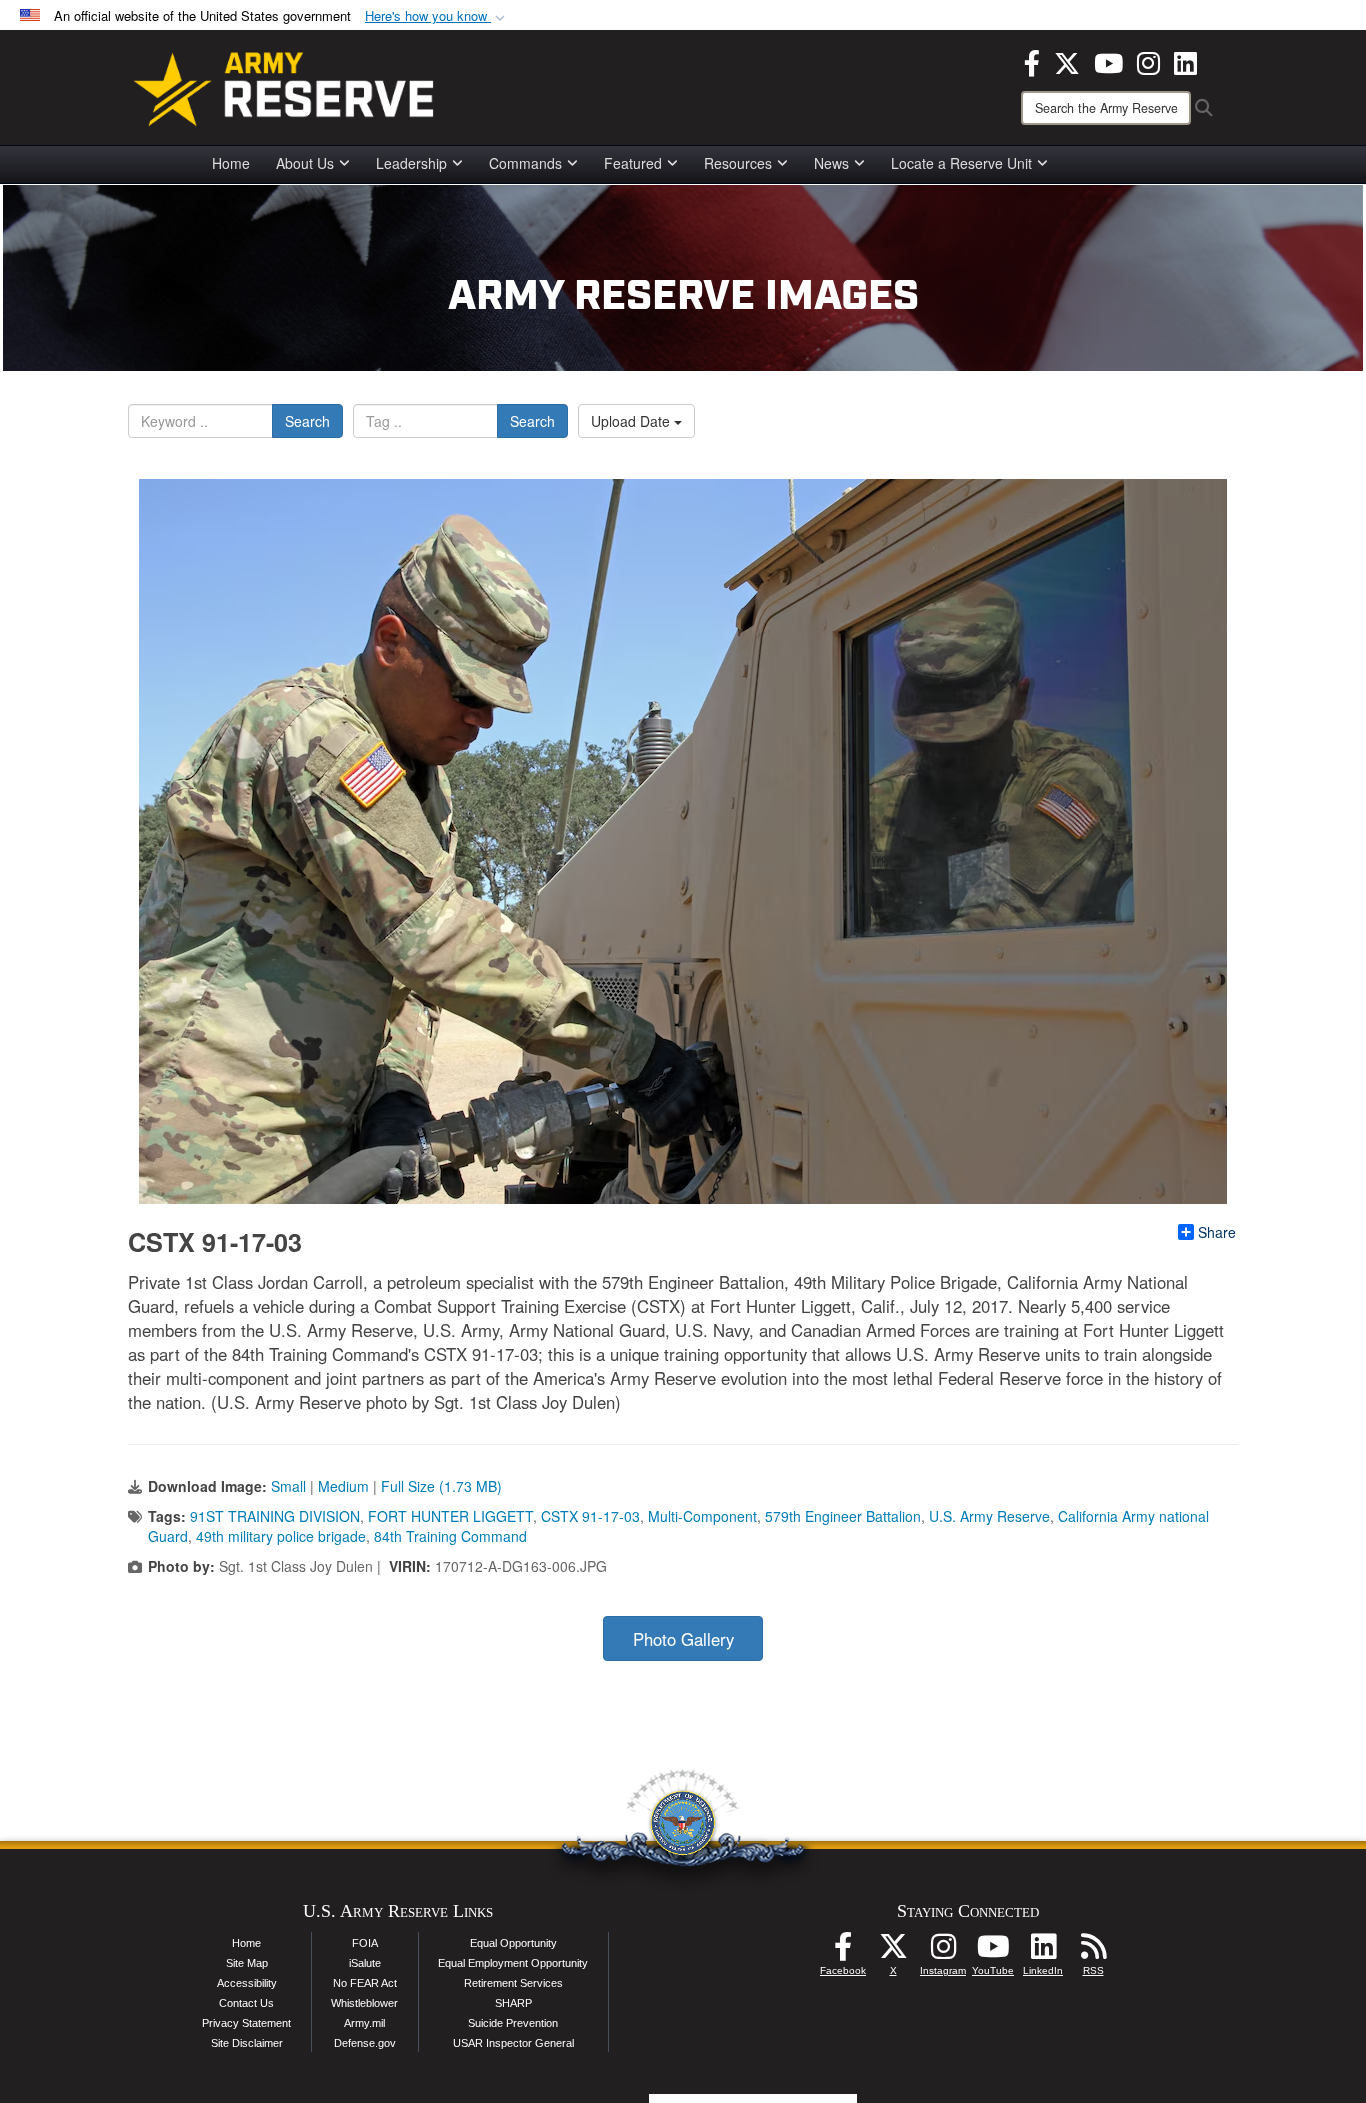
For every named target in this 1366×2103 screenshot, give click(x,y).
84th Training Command (450, 1536)
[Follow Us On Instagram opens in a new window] (943, 1952)
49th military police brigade (281, 1536)
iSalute (365, 1963)
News (831, 163)
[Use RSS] (1093, 1952)
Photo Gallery (683, 1639)
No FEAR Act (365, 1983)
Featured (633, 163)
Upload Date (632, 421)
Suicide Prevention (513, 2023)
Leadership (411, 163)
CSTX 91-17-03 (590, 1516)
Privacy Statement (246, 2023)
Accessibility (247, 1983)
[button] (437, 16)
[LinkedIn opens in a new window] (1185, 61)
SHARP (513, 2003)
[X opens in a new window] (1067, 61)
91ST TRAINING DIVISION (275, 1516)
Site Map (247, 1963)
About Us (305, 163)
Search (307, 421)
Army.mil (364, 2023)
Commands (525, 163)
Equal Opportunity (513, 1943)
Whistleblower (364, 2003)
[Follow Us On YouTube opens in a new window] (993, 1952)
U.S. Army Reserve (989, 1516)
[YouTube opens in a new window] (1108, 61)
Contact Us (246, 2003)
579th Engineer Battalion (843, 1516)
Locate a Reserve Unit (961, 163)
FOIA (365, 1943)
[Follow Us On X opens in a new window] (893, 1952)
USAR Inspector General (513, 2043)
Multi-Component (702, 1516)
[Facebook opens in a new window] (1032, 61)
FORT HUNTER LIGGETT (450, 1516)
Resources (738, 163)
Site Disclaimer (247, 2043)
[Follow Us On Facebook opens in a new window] (843, 1952)
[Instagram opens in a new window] (1148, 61)
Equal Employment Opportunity (513, 1963)
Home (231, 163)
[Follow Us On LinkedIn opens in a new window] (1043, 1952)
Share (1217, 1232)
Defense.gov (365, 2043)
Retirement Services (513, 1983)
